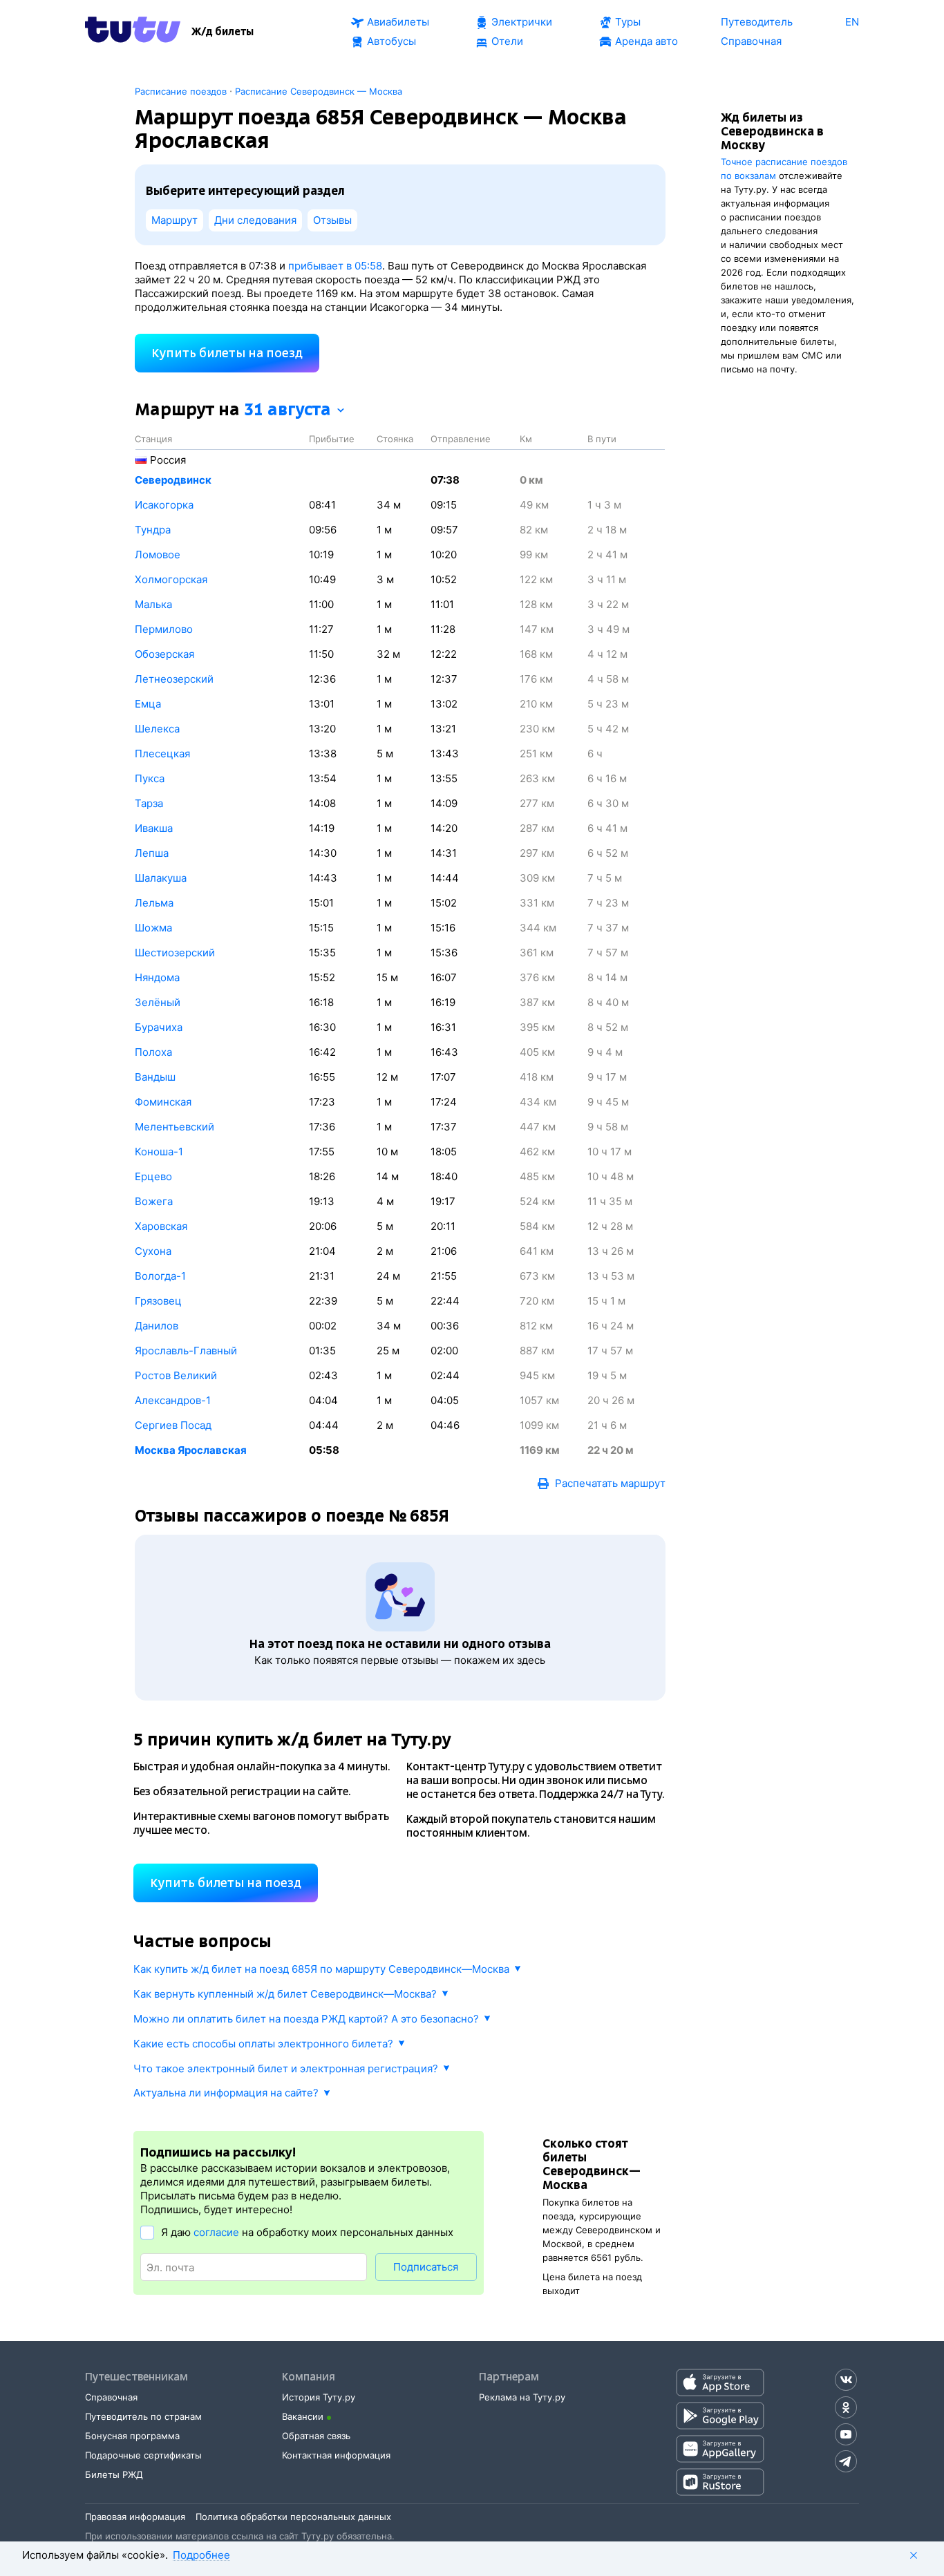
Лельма (154, 903)
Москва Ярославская (191, 1450)
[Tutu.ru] (133, 32)
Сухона (153, 1251)
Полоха (153, 1052)
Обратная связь (316, 2436)
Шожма (153, 928)
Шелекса (157, 729)
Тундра (153, 530)
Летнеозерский (174, 679)
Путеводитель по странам (143, 2416)
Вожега (154, 1201)
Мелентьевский (174, 1127)
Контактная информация (336, 2455)
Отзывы (332, 220)
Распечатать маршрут (610, 1483)
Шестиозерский (175, 953)
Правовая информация (135, 2517)
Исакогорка (164, 505)
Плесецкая (162, 754)
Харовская (161, 1226)
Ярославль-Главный (186, 1351)
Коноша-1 (159, 1152)
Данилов (157, 1326)
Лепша (152, 853)
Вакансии (303, 2416)
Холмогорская (171, 579)
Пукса (150, 778)
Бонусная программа (132, 2436)
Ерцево (153, 1176)
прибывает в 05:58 (335, 266)
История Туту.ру (319, 2397)
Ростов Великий (176, 1375)
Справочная (111, 2397)
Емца (148, 704)
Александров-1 (173, 1400)
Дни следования (255, 220)
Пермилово (164, 629)
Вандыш (155, 1077)
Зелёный (158, 1002)
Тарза (149, 803)
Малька (153, 604)
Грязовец (158, 1301)
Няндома (157, 977)
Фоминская (163, 1102)
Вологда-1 (160, 1276)
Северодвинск (173, 480)
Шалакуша (161, 878)
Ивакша (154, 828)
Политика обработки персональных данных (293, 2517)
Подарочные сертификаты (143, 2455)
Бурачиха (159, 1027)
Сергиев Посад (173, 1425)
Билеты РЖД (114, 2474)
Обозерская (164, 654)
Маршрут (174, 220)
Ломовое (158, 555)
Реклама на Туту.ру (522, 2397)
